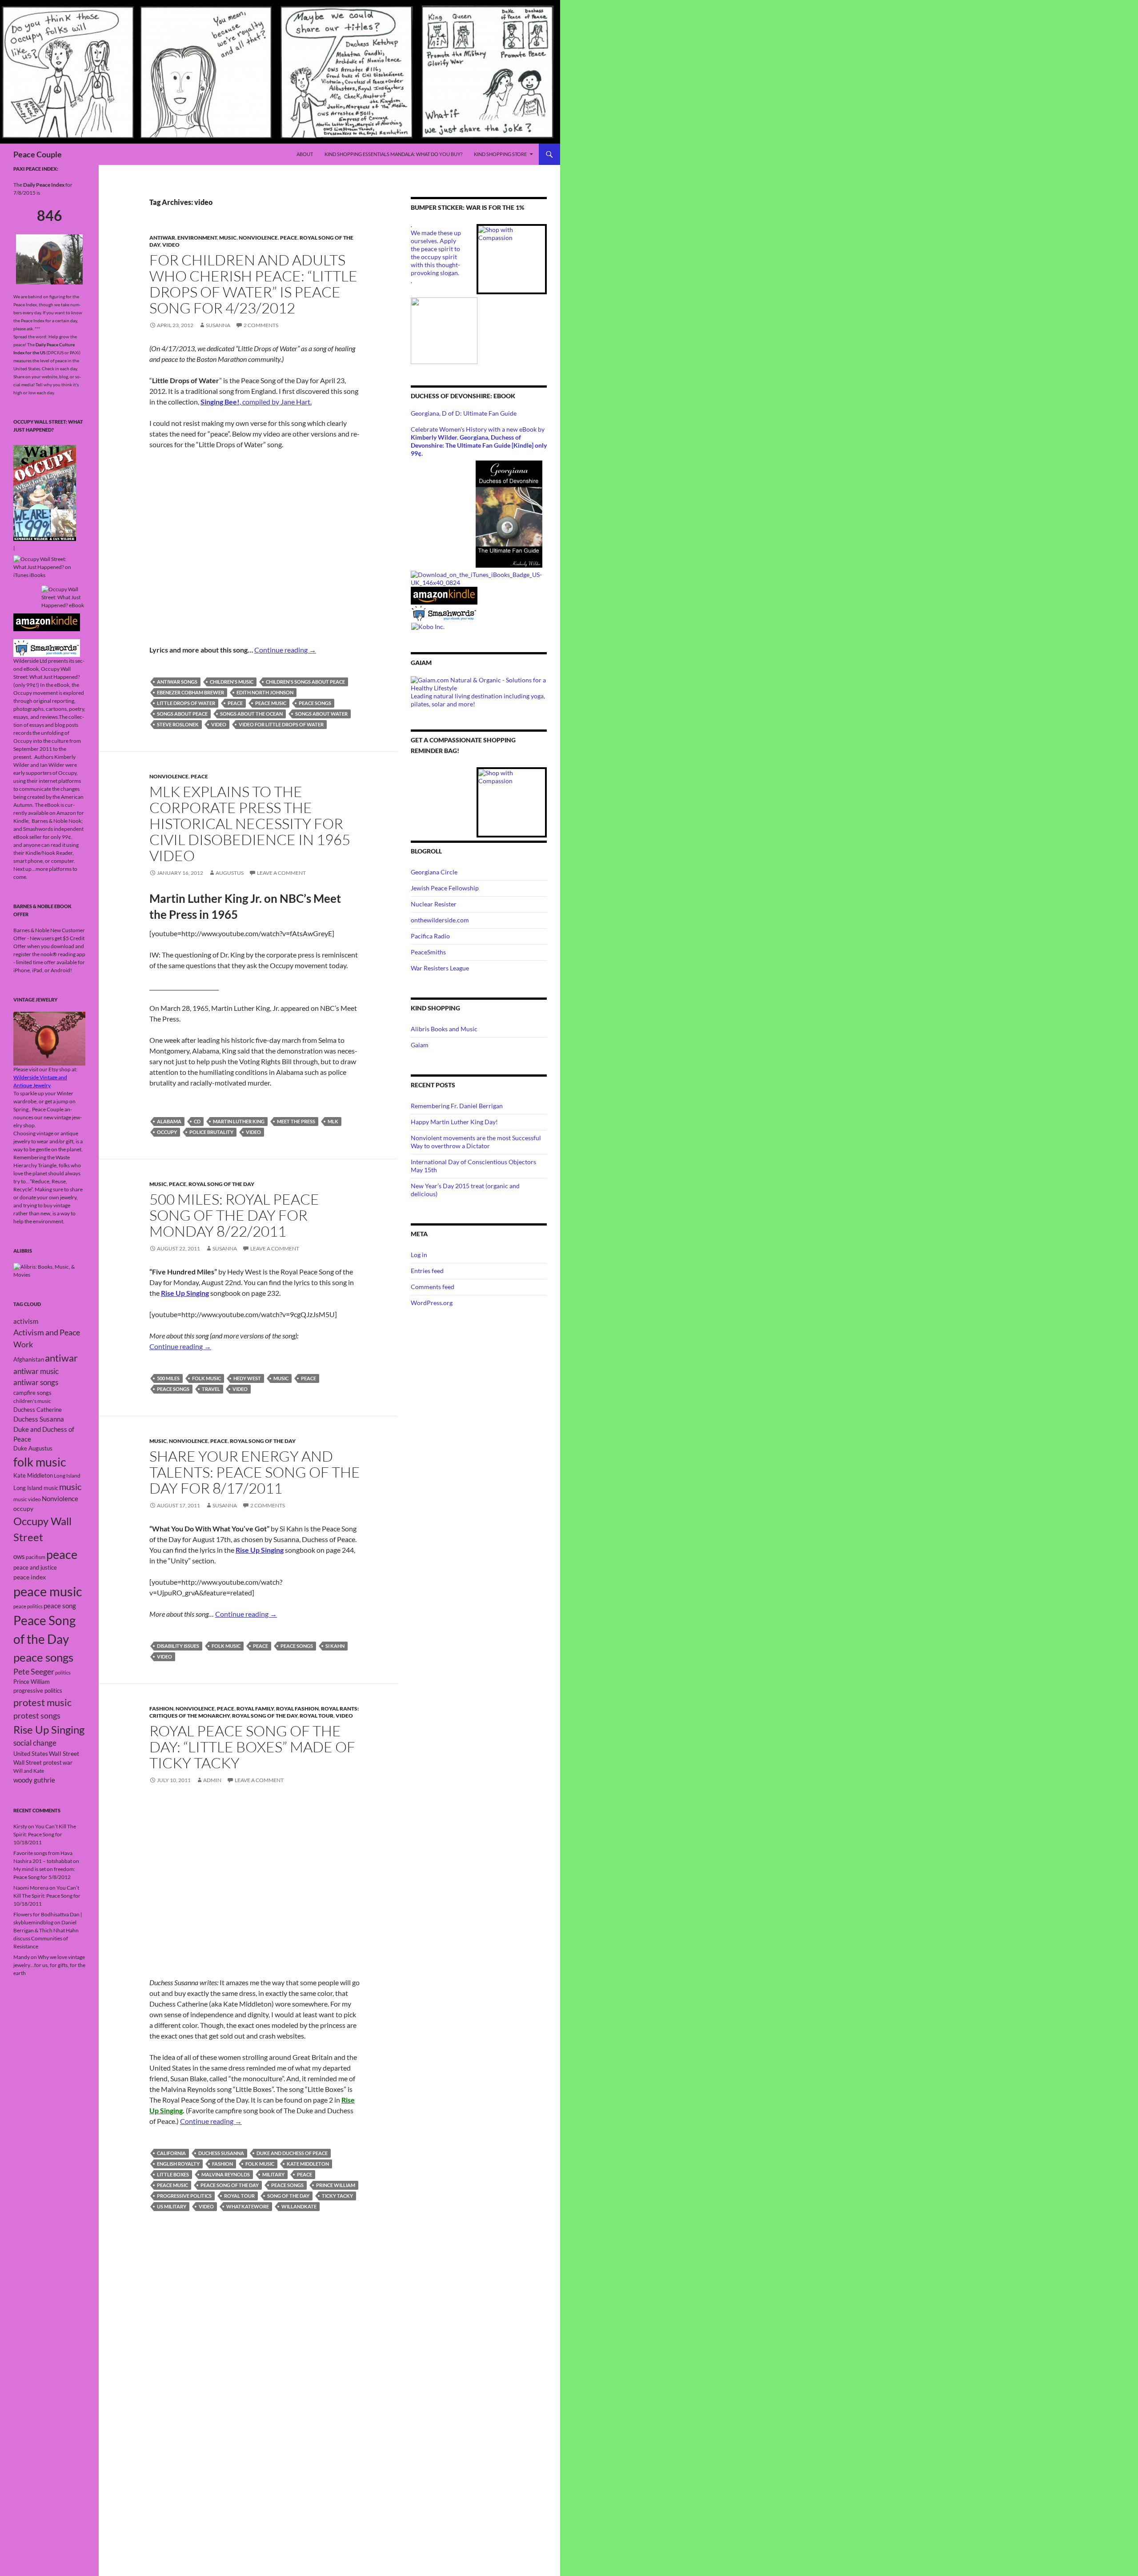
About (305, 154)
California (171, 2153)
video (219, 724)
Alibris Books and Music (444, 1029)
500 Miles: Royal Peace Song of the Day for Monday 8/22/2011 (234, 1215)
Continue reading (285, 650)
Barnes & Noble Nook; (58, 821)
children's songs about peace (305, 682)
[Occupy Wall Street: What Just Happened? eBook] (47, 647)
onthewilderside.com (440, 920)
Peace (289, 238)
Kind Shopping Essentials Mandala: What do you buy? (393, 154)
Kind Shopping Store (500, 154)
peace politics (28, 1606)
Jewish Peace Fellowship (445, 888)
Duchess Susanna (221, 2153)
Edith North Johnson (265, 692)
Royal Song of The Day (221, 1184)
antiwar (162, 238)
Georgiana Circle (434, 872)
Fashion (161, 1709)
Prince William (336, 2185)
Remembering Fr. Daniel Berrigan (457, 1106)
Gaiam (420, 1045)
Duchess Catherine (38, 1410)
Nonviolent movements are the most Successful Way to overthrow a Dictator (476, 1142)
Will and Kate (29, 1771)
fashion (222, 2164)
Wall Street (64, 1753)
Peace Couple (38, 154)
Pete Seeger (34, 1672)
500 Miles (168, 1378)
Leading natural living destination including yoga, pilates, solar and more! (478, 700)
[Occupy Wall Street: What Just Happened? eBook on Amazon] (47, 622)
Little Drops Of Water (186, 703)
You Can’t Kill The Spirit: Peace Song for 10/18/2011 (45, 1834)
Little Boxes (173, 2174)
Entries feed (427, 1271)
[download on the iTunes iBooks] (479, 578)
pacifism (36, 1557)
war (68, 1763)
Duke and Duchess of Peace (292, 2153)
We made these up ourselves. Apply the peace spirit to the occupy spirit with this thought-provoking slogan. (436, 253)
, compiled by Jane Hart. (256, 402)
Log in (419, 1255)
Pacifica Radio (430, 936)
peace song (60, 1606)
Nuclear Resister (434, 904)
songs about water (321, 714)
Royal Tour (317, 1716)
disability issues (178, 1646)
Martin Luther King (239, 1121)
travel (211, 1389)
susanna (218, 325)
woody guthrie (34, 1780)
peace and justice (35, 1567)
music (281, 1378)
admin (212, 1780)
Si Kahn (335, 1646)
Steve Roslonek (178, 724)
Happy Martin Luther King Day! (454, 1122)
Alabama (169, 1121)
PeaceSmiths (428, 952)
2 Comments (261, 325)
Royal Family (255, 1709)
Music (228, 238)
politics (63, 1673)
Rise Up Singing (49, 1730)
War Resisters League (440, 968)
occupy (167, 1132)
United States (31, 1754)
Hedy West (247, 1378)
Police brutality (211, 1132)
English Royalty (178, 2164)
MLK (333, 1121)
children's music (232, 682)
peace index (30, 1577)
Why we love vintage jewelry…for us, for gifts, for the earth (49, 1965)
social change (35, 1743)
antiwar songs (177, 682)
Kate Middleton (308, 2164)
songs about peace (182, 714)
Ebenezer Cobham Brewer (190, 692)
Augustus (230, 873)
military (273, 2174)
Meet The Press (296, 1121)
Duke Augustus (33, 1448)
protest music (42, 1702)
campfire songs (32, 1393)
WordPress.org (432, 1303)
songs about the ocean (251, 714)
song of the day (288, 2196)
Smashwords (38, 829)
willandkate (299, 2206)
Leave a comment (281, 873)
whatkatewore (248, 2206)
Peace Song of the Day (230, 2185)
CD (197, 1121)
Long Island (67, 1476)
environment (197, 238)
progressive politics (184, 2196)
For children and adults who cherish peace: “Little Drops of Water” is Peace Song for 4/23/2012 (253, 284)
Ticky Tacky (337, 2196)
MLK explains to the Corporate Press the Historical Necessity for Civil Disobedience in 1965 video (250, 823)
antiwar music (36, 1371)
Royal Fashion (297, 1709)
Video (171, 245)
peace (235, 703)
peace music (271, 703)
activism (26, 1321)
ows (19, 1556)
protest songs (37, 1715)
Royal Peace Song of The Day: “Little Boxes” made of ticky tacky (252, 1747)
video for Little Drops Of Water (281, 724)
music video (27, 1499)
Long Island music (36, 1488)
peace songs (315, 703)
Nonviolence (258, 238)
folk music (206, 1378)
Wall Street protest (38, 1763)
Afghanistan (29, 1359)
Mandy (22, 1957)
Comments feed (433, 1287)
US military (172, 2206)
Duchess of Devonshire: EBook (463, 396)
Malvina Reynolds (226, 2174)
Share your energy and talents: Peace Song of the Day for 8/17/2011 (255, 1472)
